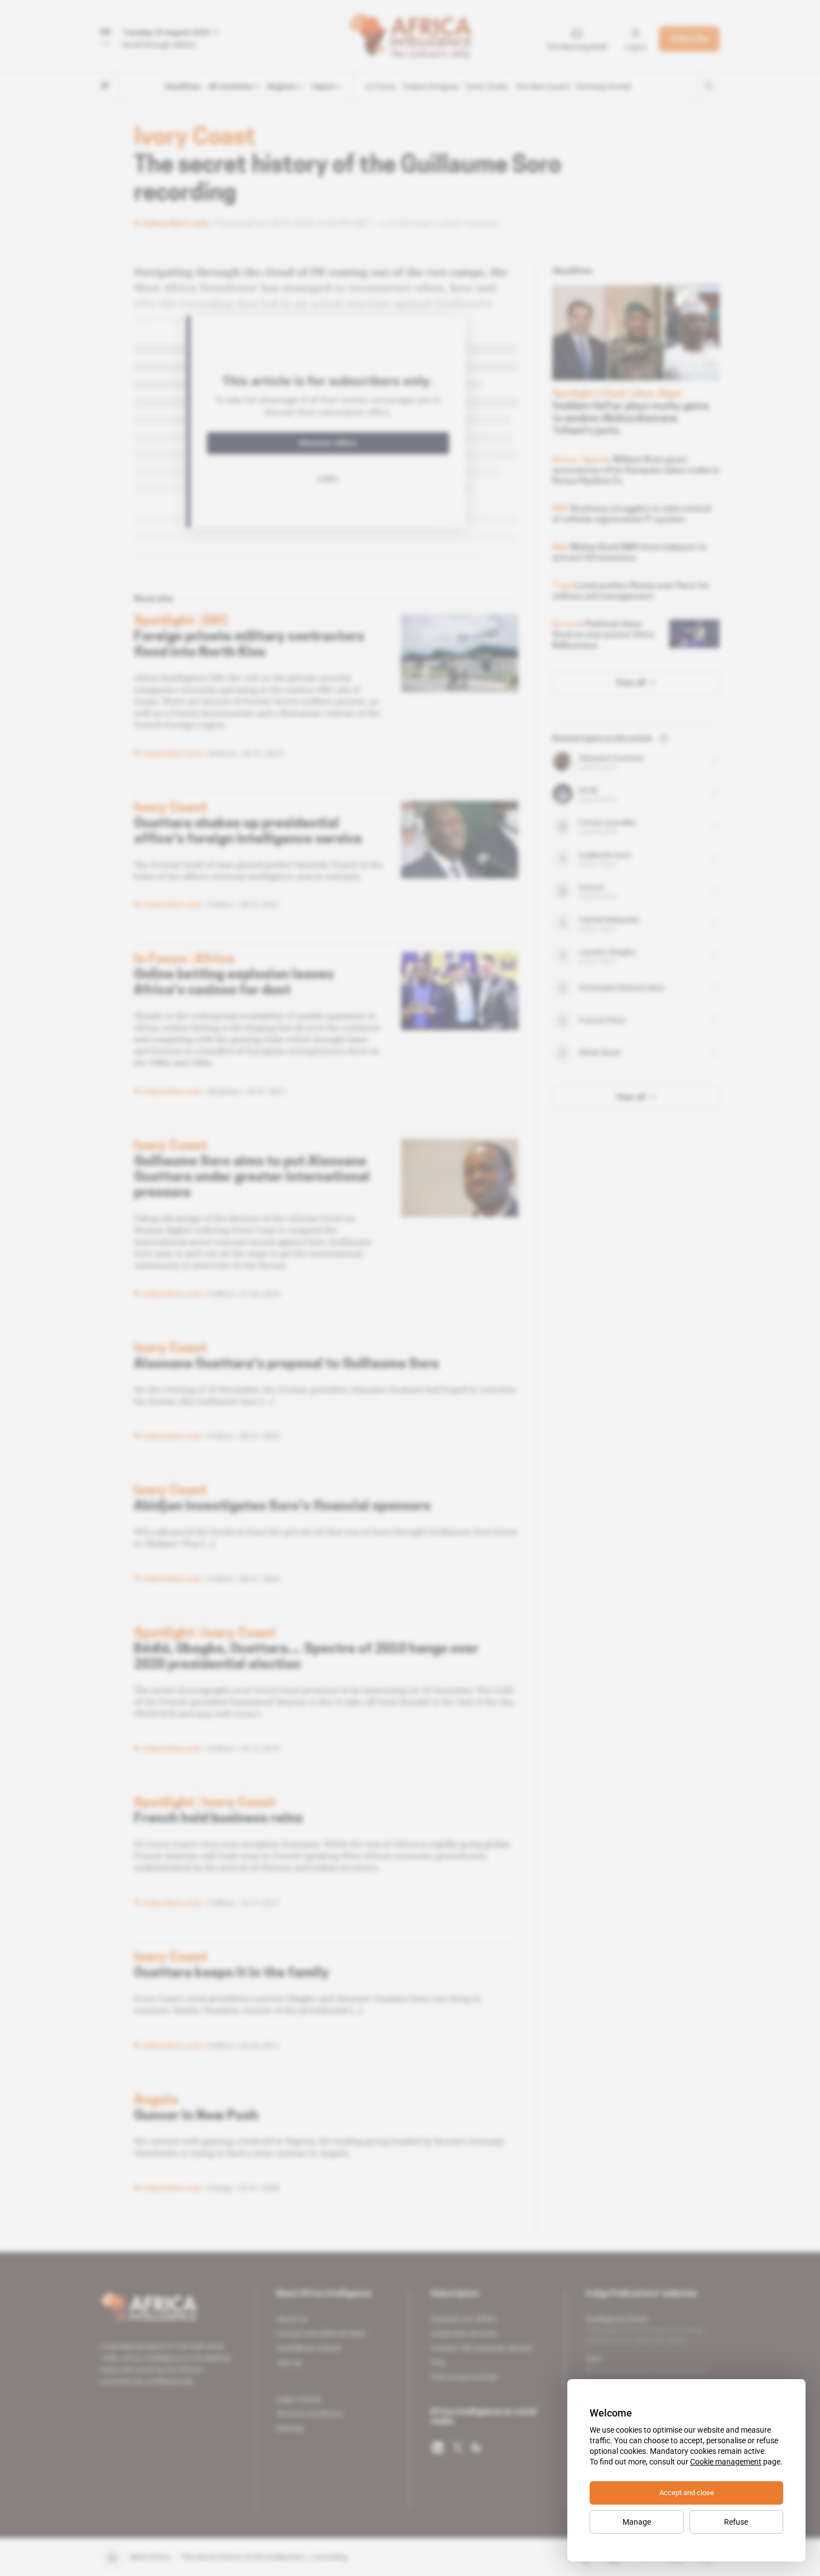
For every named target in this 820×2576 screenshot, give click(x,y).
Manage (637, 2522)
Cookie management (726, 2462)
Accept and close (687, 2493)
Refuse (736, 2522)
